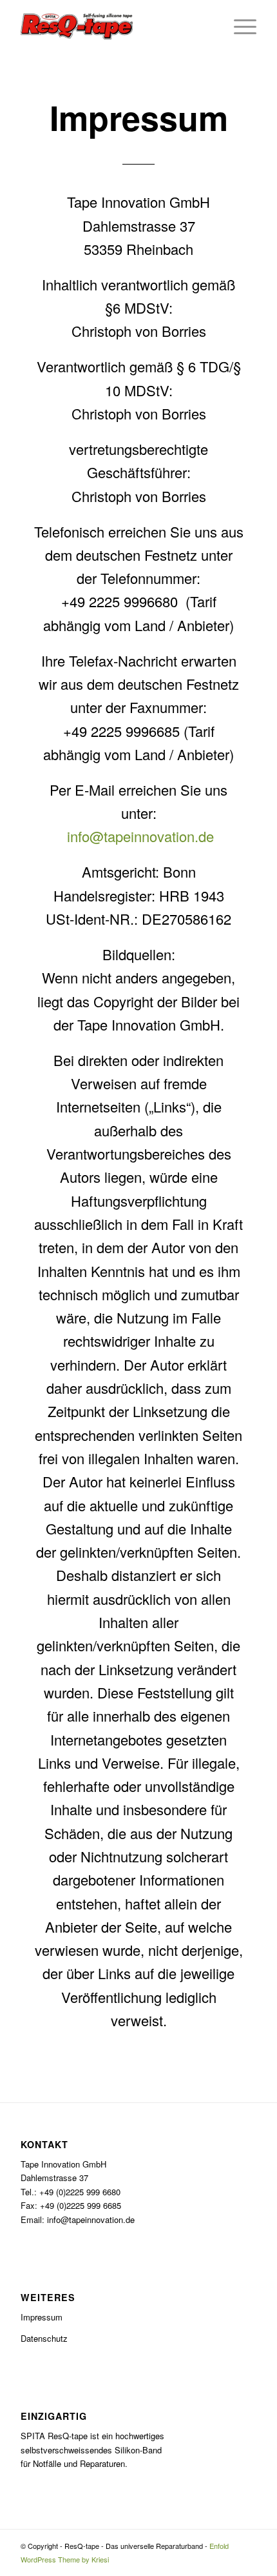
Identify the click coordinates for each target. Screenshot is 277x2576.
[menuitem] (239, 26)
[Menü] (239, 26)
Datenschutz (44, 2338)
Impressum (42, 2317)
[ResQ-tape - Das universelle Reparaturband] (115, 26)
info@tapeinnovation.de (138, 836)
